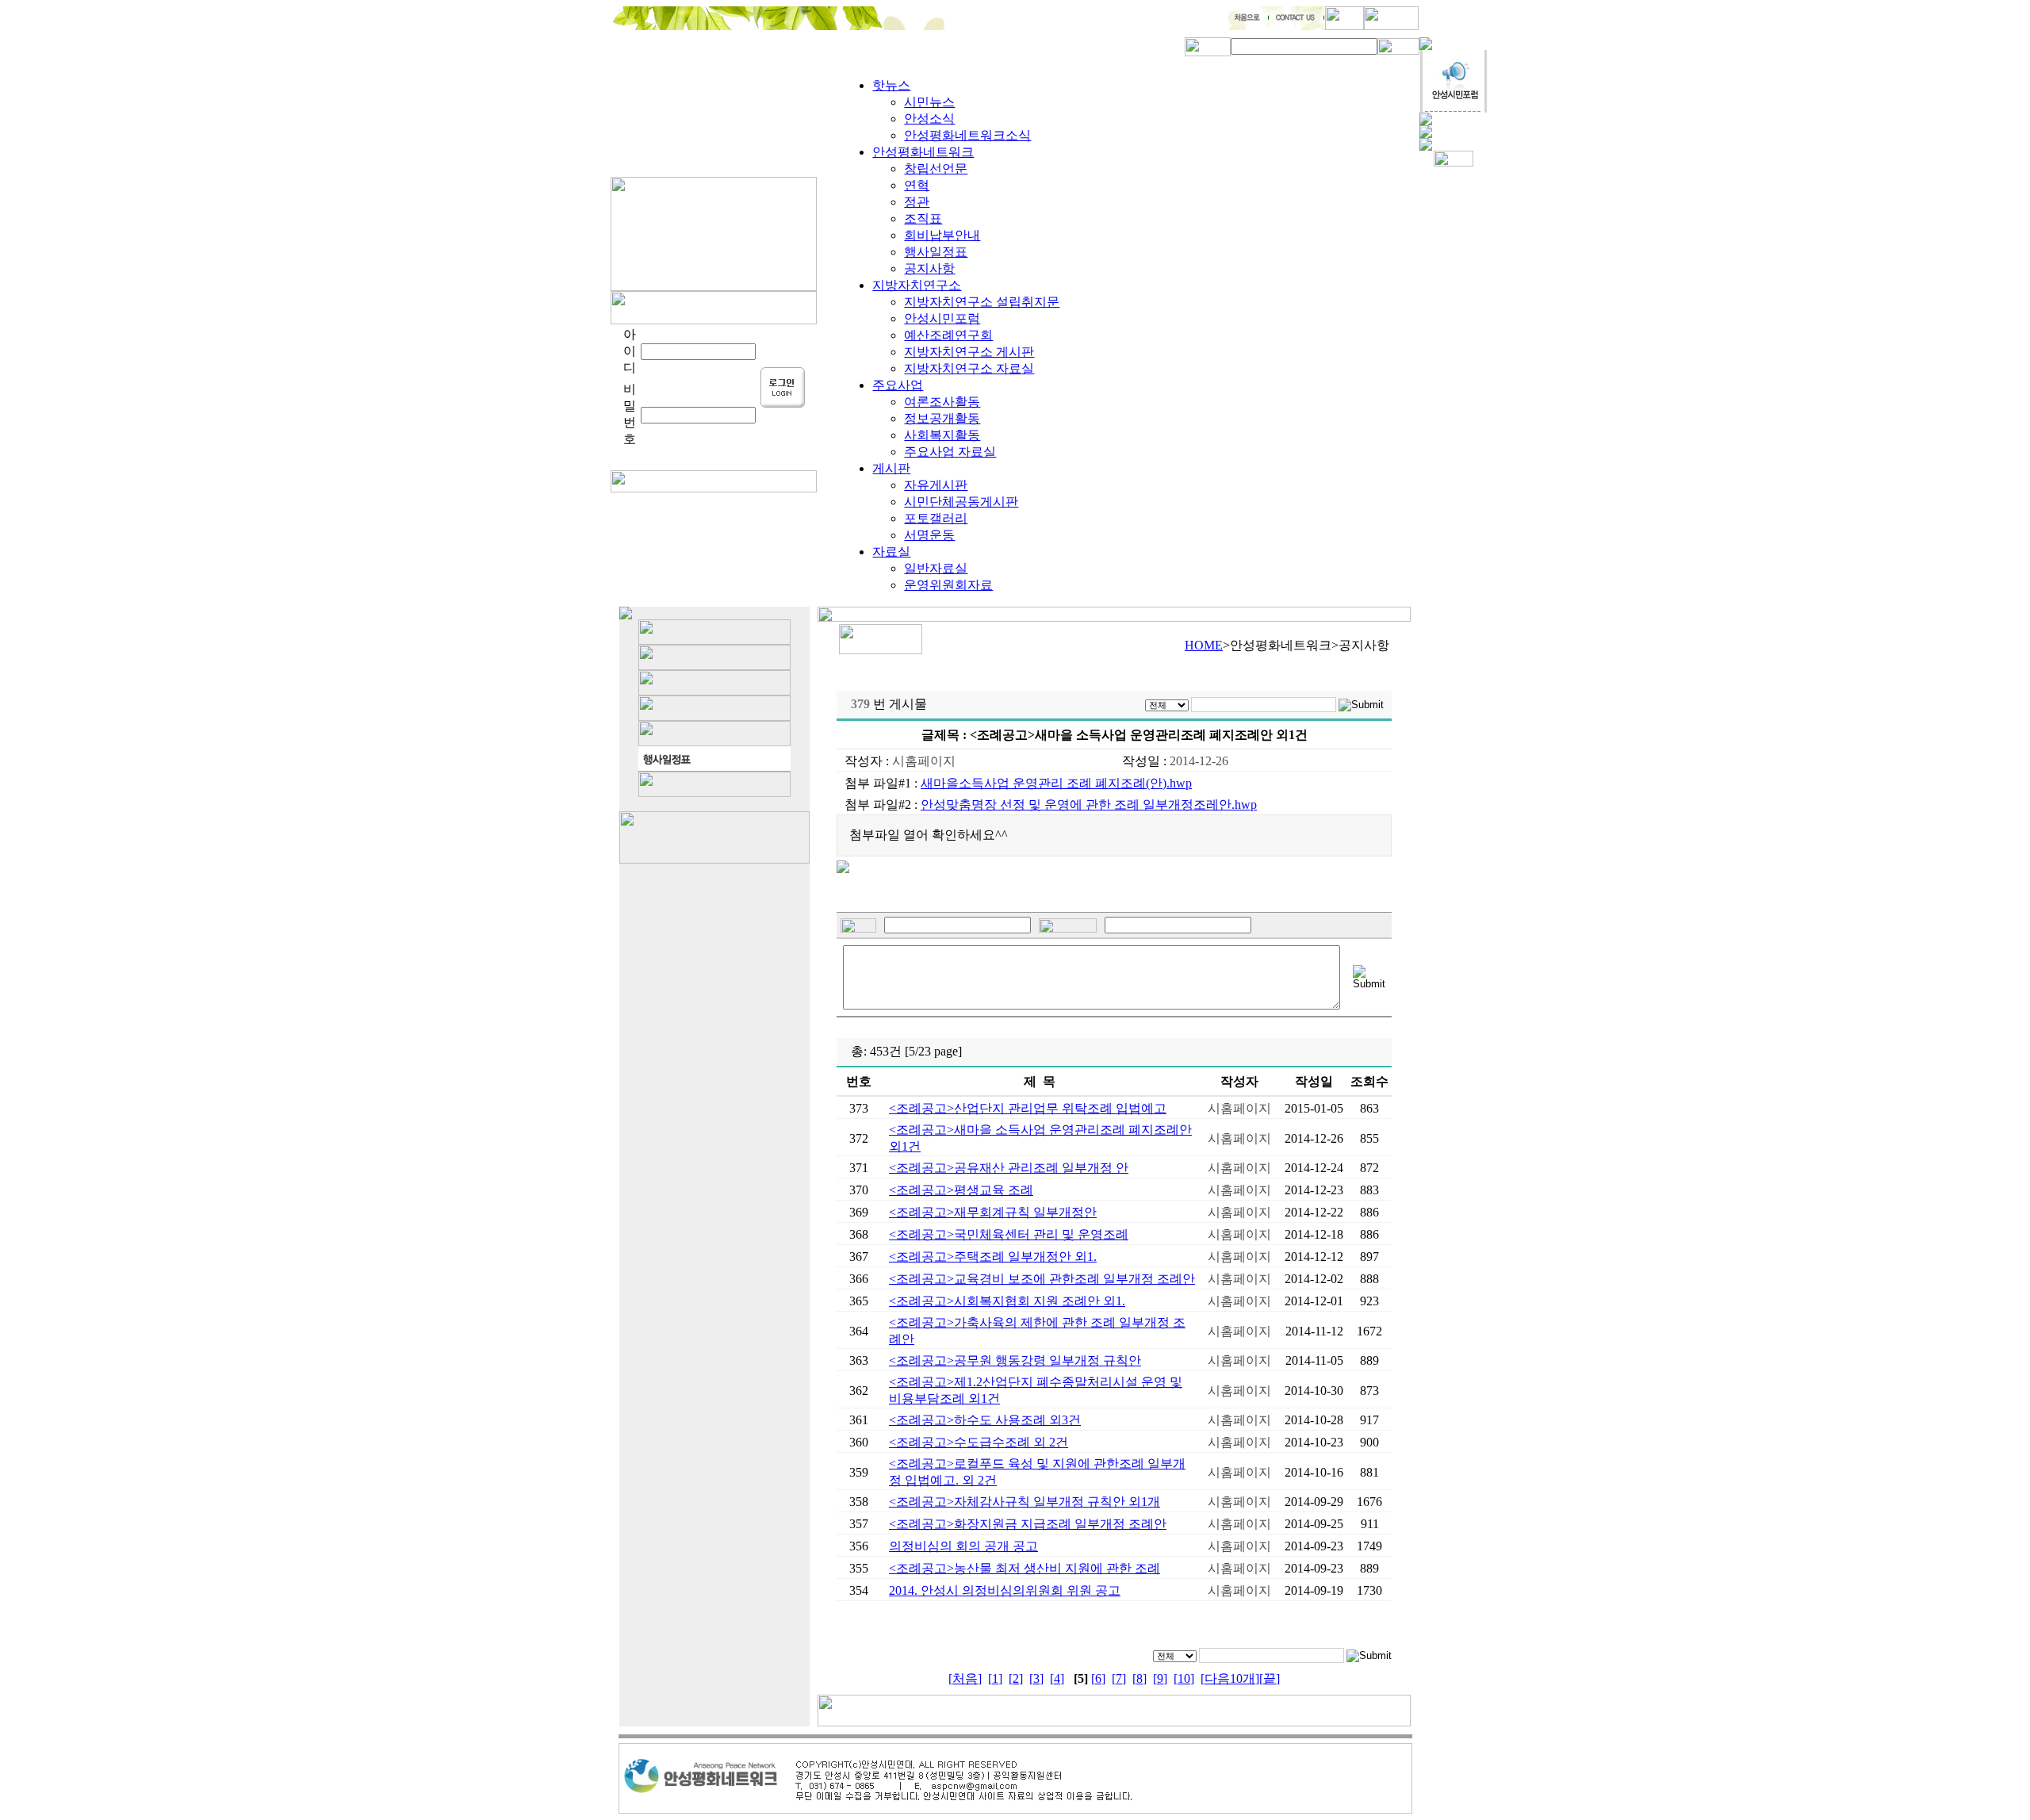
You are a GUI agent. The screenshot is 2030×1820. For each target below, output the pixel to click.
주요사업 (898, 385)
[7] (1119, 1678)
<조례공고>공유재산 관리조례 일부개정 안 (1009, 1168)
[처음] (965, 1678)
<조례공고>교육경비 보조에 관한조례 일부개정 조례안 (1042, 1279)
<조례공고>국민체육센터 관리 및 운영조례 (1009, 1234)
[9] (1160, 1678)
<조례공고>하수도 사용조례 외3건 (985, 1420)
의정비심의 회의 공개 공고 (963, 1546)
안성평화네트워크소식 (967, 135)
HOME (1204, 645)
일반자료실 (936, 568)
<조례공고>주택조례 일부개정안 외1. (993, 1257)
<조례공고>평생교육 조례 (961, 1190)
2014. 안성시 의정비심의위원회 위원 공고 (1005, 1590)
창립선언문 (936, 169)
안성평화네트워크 (923, 152)
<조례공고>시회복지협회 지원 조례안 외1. (1007, 1301)
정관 (917, 202)
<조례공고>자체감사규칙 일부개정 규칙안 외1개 (1025, 1502)
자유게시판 (936, 485)
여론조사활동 (942, 402)
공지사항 (929, 268)
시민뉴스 (929, 102)
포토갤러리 (936, 518)
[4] (1057, 1678)
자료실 (891, 552)
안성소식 (929, 119)
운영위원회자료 (948, 585)
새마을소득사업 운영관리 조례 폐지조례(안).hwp (1056, 783)
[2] (1016, 1678)
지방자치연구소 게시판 (969, 352)
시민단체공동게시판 (961, 502)
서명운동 (929, 535)
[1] (995, 1678)
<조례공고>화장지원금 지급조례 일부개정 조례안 (1028, 1524)
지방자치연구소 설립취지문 (982, 302)
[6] (1098, 1678)
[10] (1184, 1678)
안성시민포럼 (942, 318)
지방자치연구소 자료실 (969, 368)
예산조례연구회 (948, 335)
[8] (1139, 1678)
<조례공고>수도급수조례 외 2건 (979, 1442)
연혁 (917, 185)
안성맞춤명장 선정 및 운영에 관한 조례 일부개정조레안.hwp (1089, 805)
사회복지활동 (942, 435)
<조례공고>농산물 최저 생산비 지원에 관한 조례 (1025, 1568)
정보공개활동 (942, 418)
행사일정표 (936, 252)
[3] (1036, 1678)
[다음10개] (1230, 1678)
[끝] (1270, 1678)
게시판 (891, 468)
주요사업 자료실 (950, 452)
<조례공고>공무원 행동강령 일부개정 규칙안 (1015, 1360)
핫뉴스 (891, 85)
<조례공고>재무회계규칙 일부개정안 (993, 1212)
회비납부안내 (942, 235)
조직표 (923, 218)
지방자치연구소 (917, 285)
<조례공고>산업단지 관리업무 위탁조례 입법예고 (1028, 1108)
